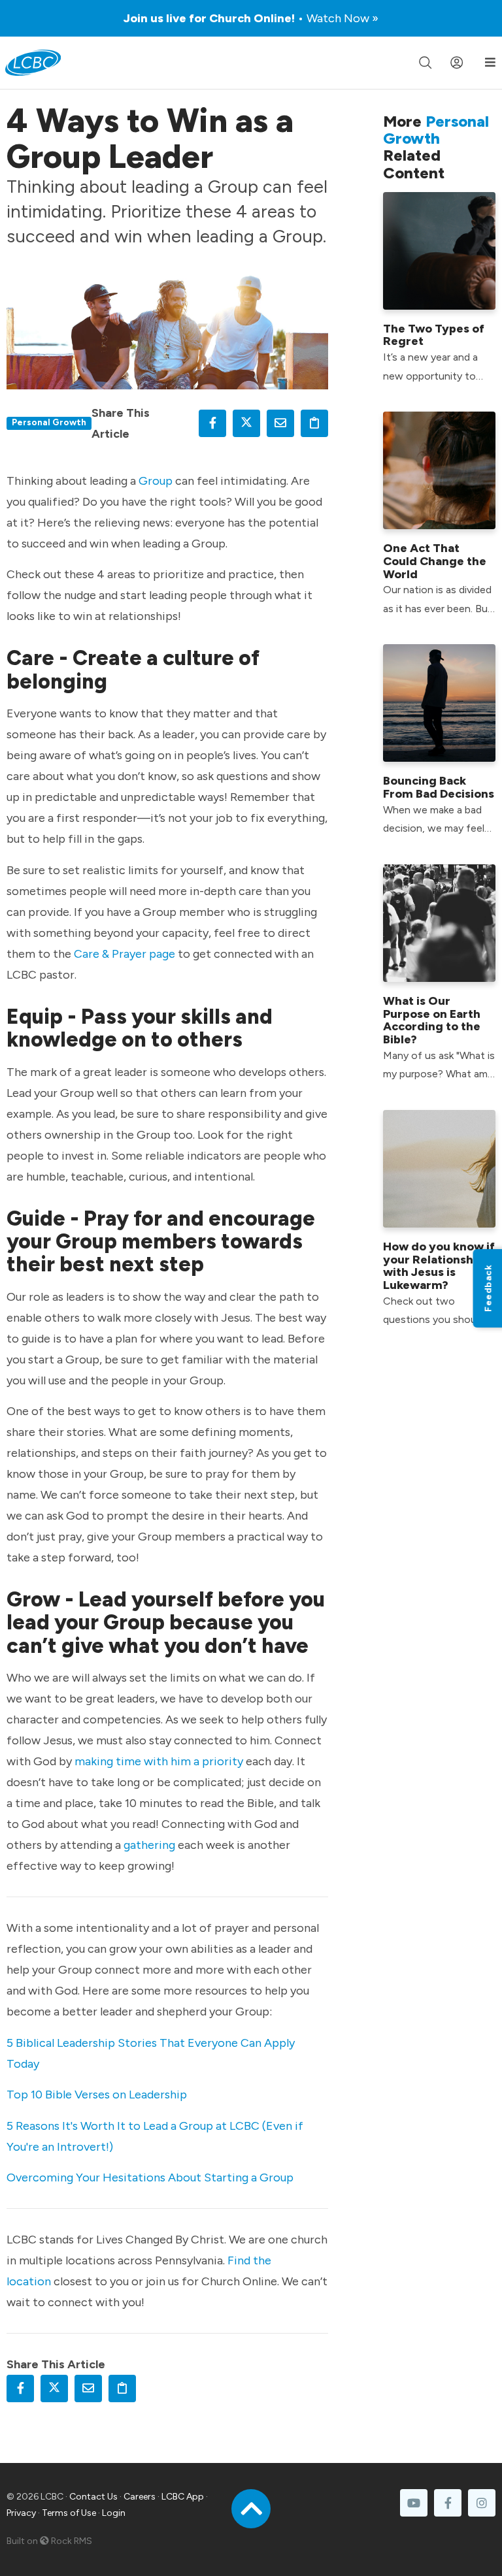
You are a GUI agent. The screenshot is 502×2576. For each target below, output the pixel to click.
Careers (140, 2497)
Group (156, 481)
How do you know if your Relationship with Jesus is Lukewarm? (439, 1266)
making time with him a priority (159, 1761)
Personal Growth (49, 422)
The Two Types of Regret (434, 335)
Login (114, 2513)
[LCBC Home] (33, 63)
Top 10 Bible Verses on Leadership (97, 2095)
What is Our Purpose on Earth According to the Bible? (432, 1020)
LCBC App (183, 2497)
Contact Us (93, 2497)
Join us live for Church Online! (251, 18)
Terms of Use (69, 2513)
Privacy (21, 2513)
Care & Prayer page (125, 954)
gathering (149, 1845)
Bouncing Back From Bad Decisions (439, 787)
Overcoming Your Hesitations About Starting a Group (150, 2177)
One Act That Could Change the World (435, 561)
